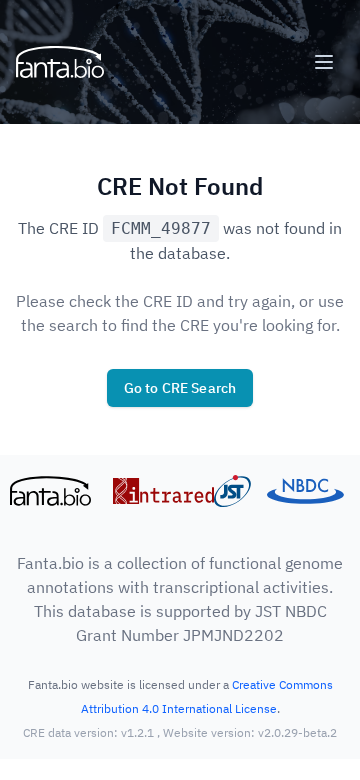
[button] (324, 62)
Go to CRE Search (180, 388)
